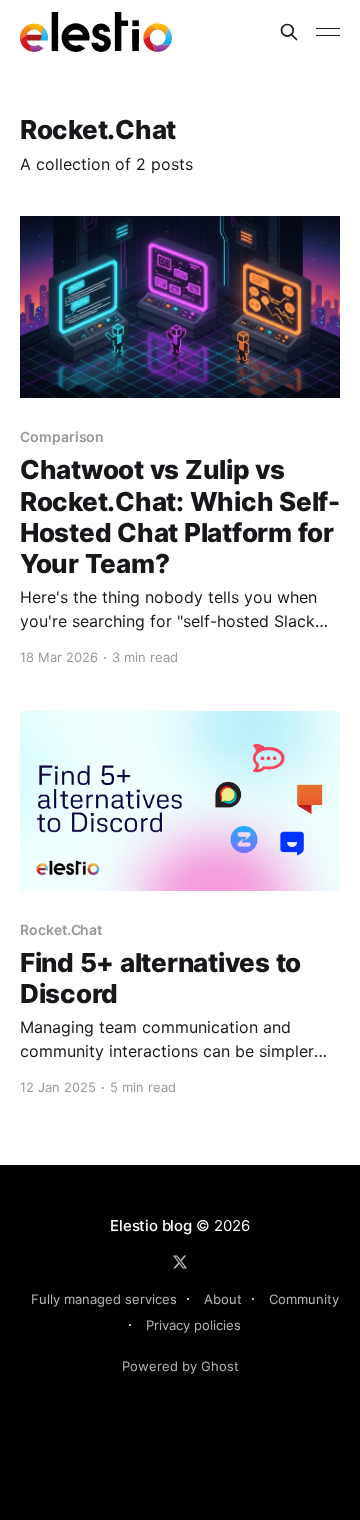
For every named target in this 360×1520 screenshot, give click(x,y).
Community (304, 1299)
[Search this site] (289, 32)
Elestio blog (150, 1225)
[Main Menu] (328, 32)
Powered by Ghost (180, 1366)
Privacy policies (193, 1325)
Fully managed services (104, 1299)
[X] (180, 1262)
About (223, 1299)
